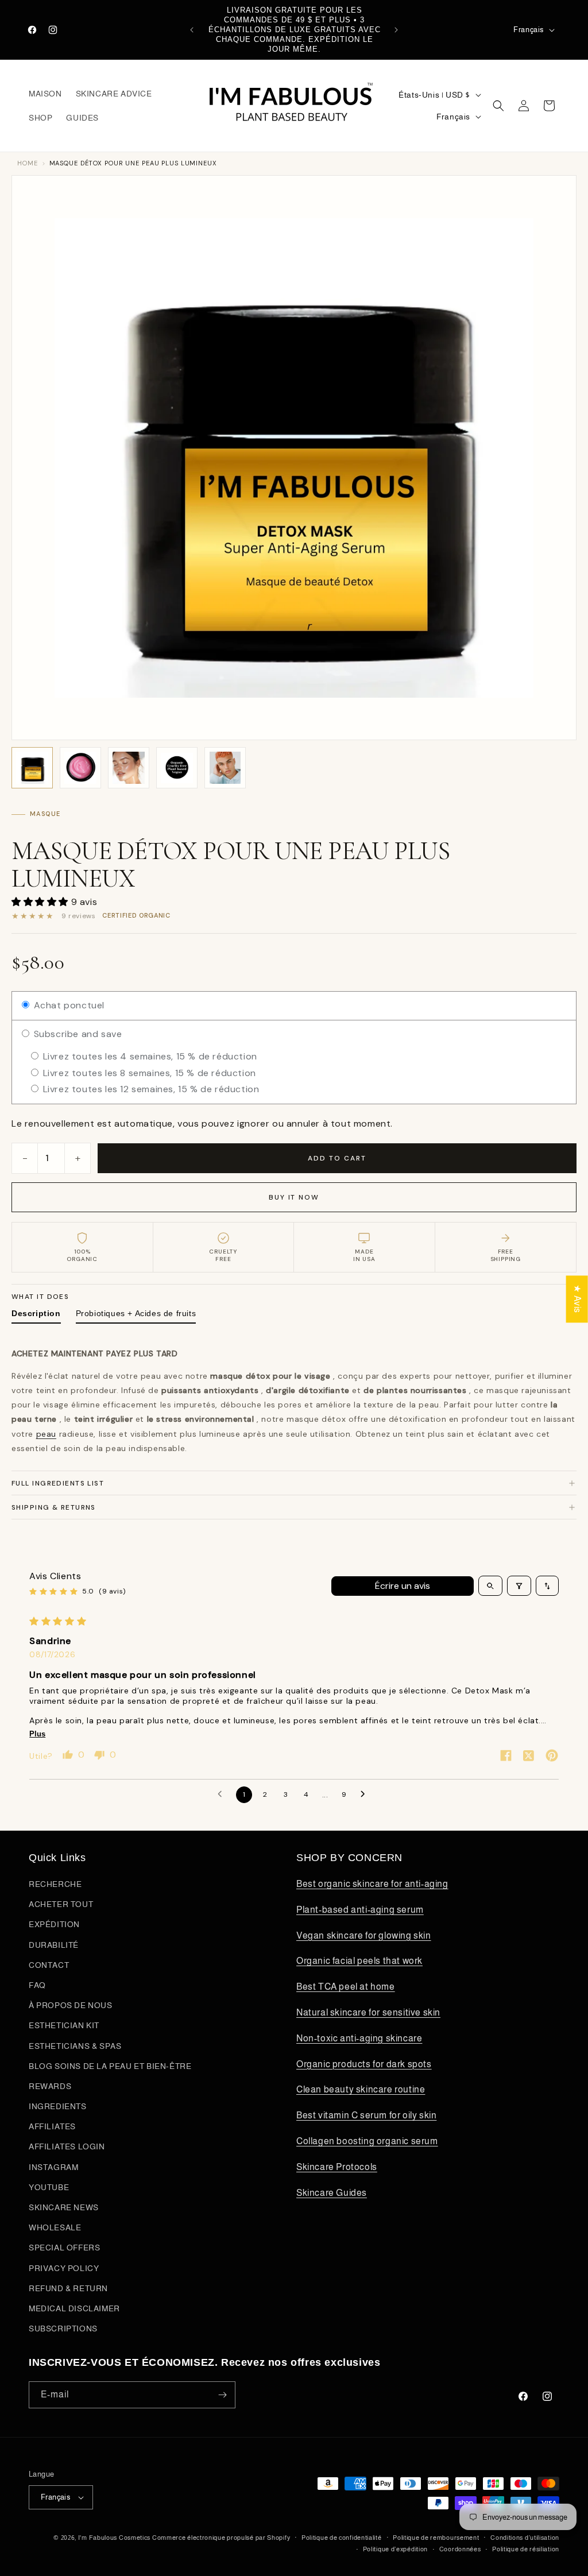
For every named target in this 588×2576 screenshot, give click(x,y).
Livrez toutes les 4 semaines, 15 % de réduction (149, 1056)
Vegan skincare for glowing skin (364, 1935)
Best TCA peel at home (346, 1987)
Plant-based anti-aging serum (360, 1910)
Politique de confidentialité (342, 2538)
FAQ (37, 1985)
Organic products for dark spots (364, 2064)
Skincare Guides (332, 2193)
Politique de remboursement (436, 2538)
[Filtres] (519, 1586)
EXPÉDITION (54, 1924)
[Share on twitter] (529, 1757)
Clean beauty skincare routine (361, 2089)
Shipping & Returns (54, 1507)
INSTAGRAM (53, 2167)
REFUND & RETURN (68, 2288)
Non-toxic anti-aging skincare (359, 2038)
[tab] (36, 1316)
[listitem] (32, 768)
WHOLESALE (55, 2227)
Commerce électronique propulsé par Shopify (221, 2538)
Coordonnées (460, 2549)
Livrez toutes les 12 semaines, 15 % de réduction (150, 1089)
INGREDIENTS (58, 2106)
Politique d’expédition (395, 2549)
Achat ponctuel (68, 1005)
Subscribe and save (76, 1034)
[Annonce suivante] (396, 30)
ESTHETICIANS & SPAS (75, 2046)
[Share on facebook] (506, 1757)
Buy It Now (294, 1197)
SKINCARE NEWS (64, 2207)
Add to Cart (337, 1158)
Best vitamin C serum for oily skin (366, 2115)
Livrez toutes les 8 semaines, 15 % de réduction (148, 1073)
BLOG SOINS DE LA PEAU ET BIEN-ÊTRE (110, 2066)
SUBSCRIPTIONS (63, 2329)
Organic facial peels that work (359, 1961)
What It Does (40, 1297)
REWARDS (50, 2086)
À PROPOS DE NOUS (71, 2005)
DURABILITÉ (54, 1945)
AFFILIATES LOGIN (67, 2146)
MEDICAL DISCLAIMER (74, 2308)
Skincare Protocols (337, 2167)
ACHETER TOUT (61, 1904)
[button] (498, 106)
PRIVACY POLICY (64, 2268)
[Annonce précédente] (192, 30)
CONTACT (49, 1965)
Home (28, 163)
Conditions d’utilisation (525, 2538)
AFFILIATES (52, 2126)
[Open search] (490, 1586)
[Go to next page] (366, 1794)
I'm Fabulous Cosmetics (114, 2538)
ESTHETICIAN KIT (64, 2025)
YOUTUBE (49, 2187)
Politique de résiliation (526, 2549)
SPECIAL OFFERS (64, 2248)
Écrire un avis (403, 1586)
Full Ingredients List (58, 1483)
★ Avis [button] (577, 1299)
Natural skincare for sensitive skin (368, 2012)
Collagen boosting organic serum (367, 2141)
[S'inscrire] (222, 2395)
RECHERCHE (55, 1884)
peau (46, 1434)
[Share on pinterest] (552, 1757)
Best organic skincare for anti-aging (372, 1884)
